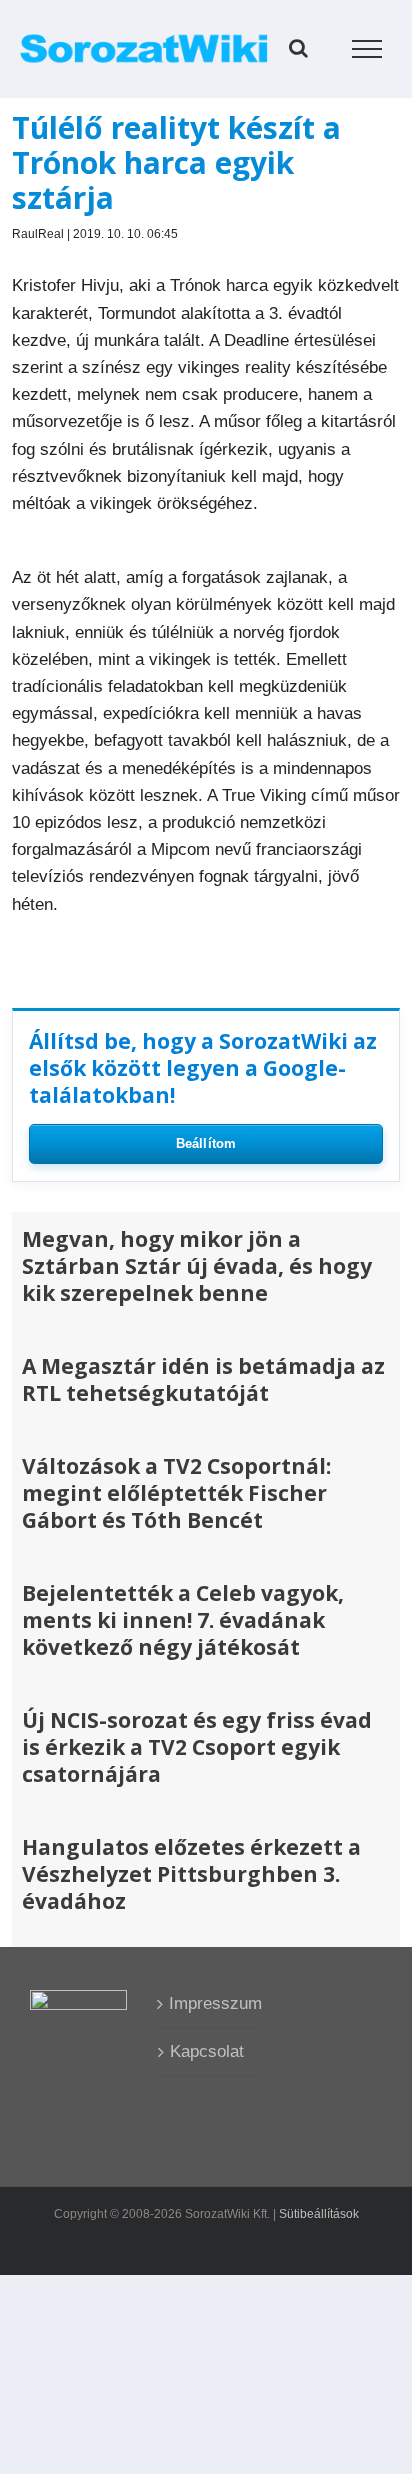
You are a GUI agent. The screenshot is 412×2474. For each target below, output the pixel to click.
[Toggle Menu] (367, 49)
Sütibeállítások (319, 2214)
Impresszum (206, 2003)
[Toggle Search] (298, 48)
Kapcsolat (207, 2051)
